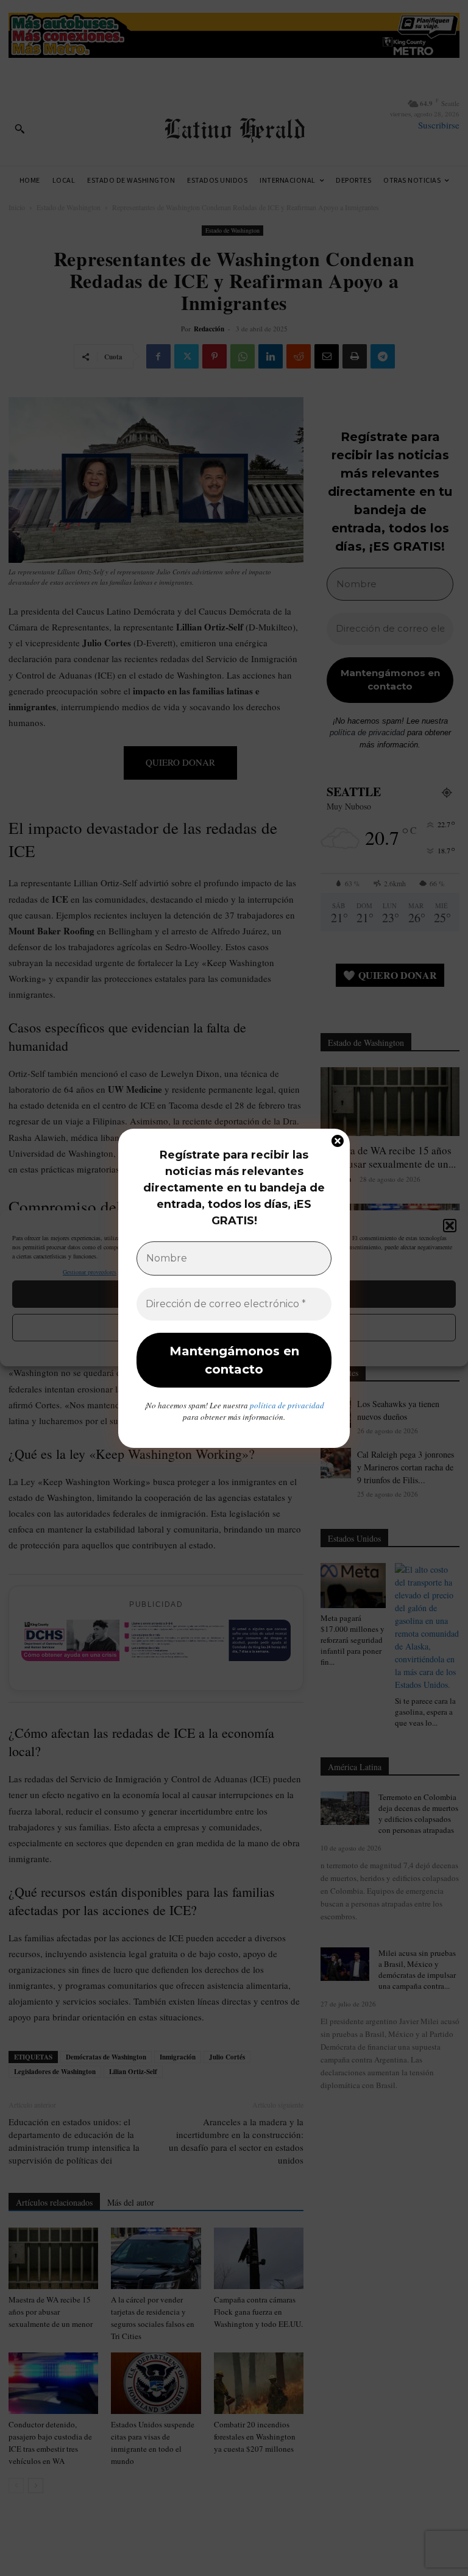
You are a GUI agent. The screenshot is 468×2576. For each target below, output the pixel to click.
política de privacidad (287, 1405)
